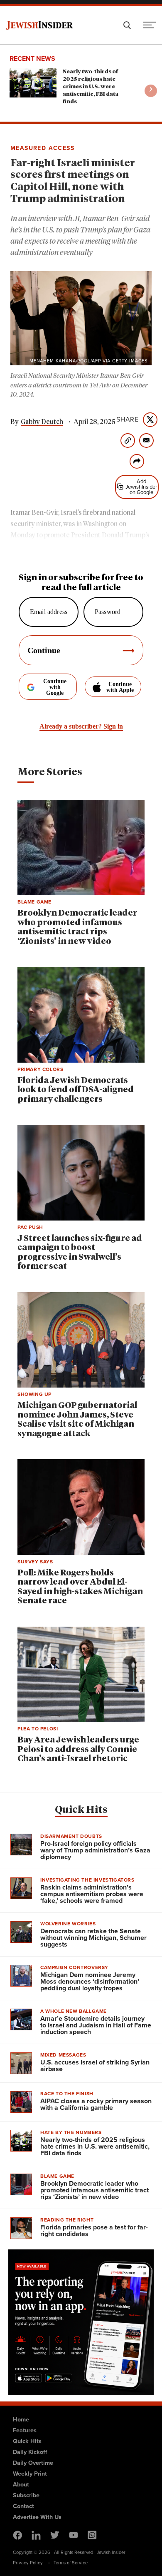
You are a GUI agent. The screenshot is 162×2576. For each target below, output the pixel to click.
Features (25, 2430)
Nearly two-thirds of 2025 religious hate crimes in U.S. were (91, 87)
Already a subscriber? (81, 726)
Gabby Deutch (42, 422)
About (21, 2484)
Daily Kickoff (30, 2452)
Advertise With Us (37, 2517)
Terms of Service (71, 2563)
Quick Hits (81, 1810)
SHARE (128, 419)
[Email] (146, 441)
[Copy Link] (128, 441)
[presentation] (151, 91)
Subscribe (26, 2495)
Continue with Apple (120, 687)
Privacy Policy (28, 2563)
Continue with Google (55, 687)
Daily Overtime (33, 2463)
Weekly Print (30, 2474)
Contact (23, 2506)
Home (21, 2419)
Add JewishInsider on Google (141, 487)
